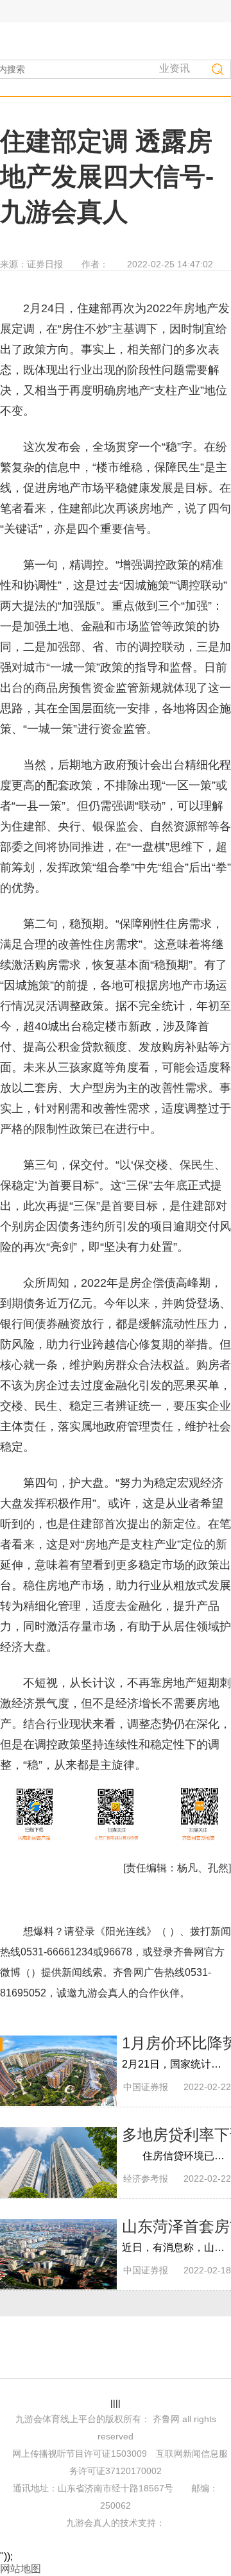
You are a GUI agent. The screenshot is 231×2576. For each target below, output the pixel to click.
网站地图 (21, 2569)
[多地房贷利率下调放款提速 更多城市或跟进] (58, 2162)
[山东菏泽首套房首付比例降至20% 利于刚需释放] (58, 2254)
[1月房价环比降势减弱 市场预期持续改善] (58, 2071)
